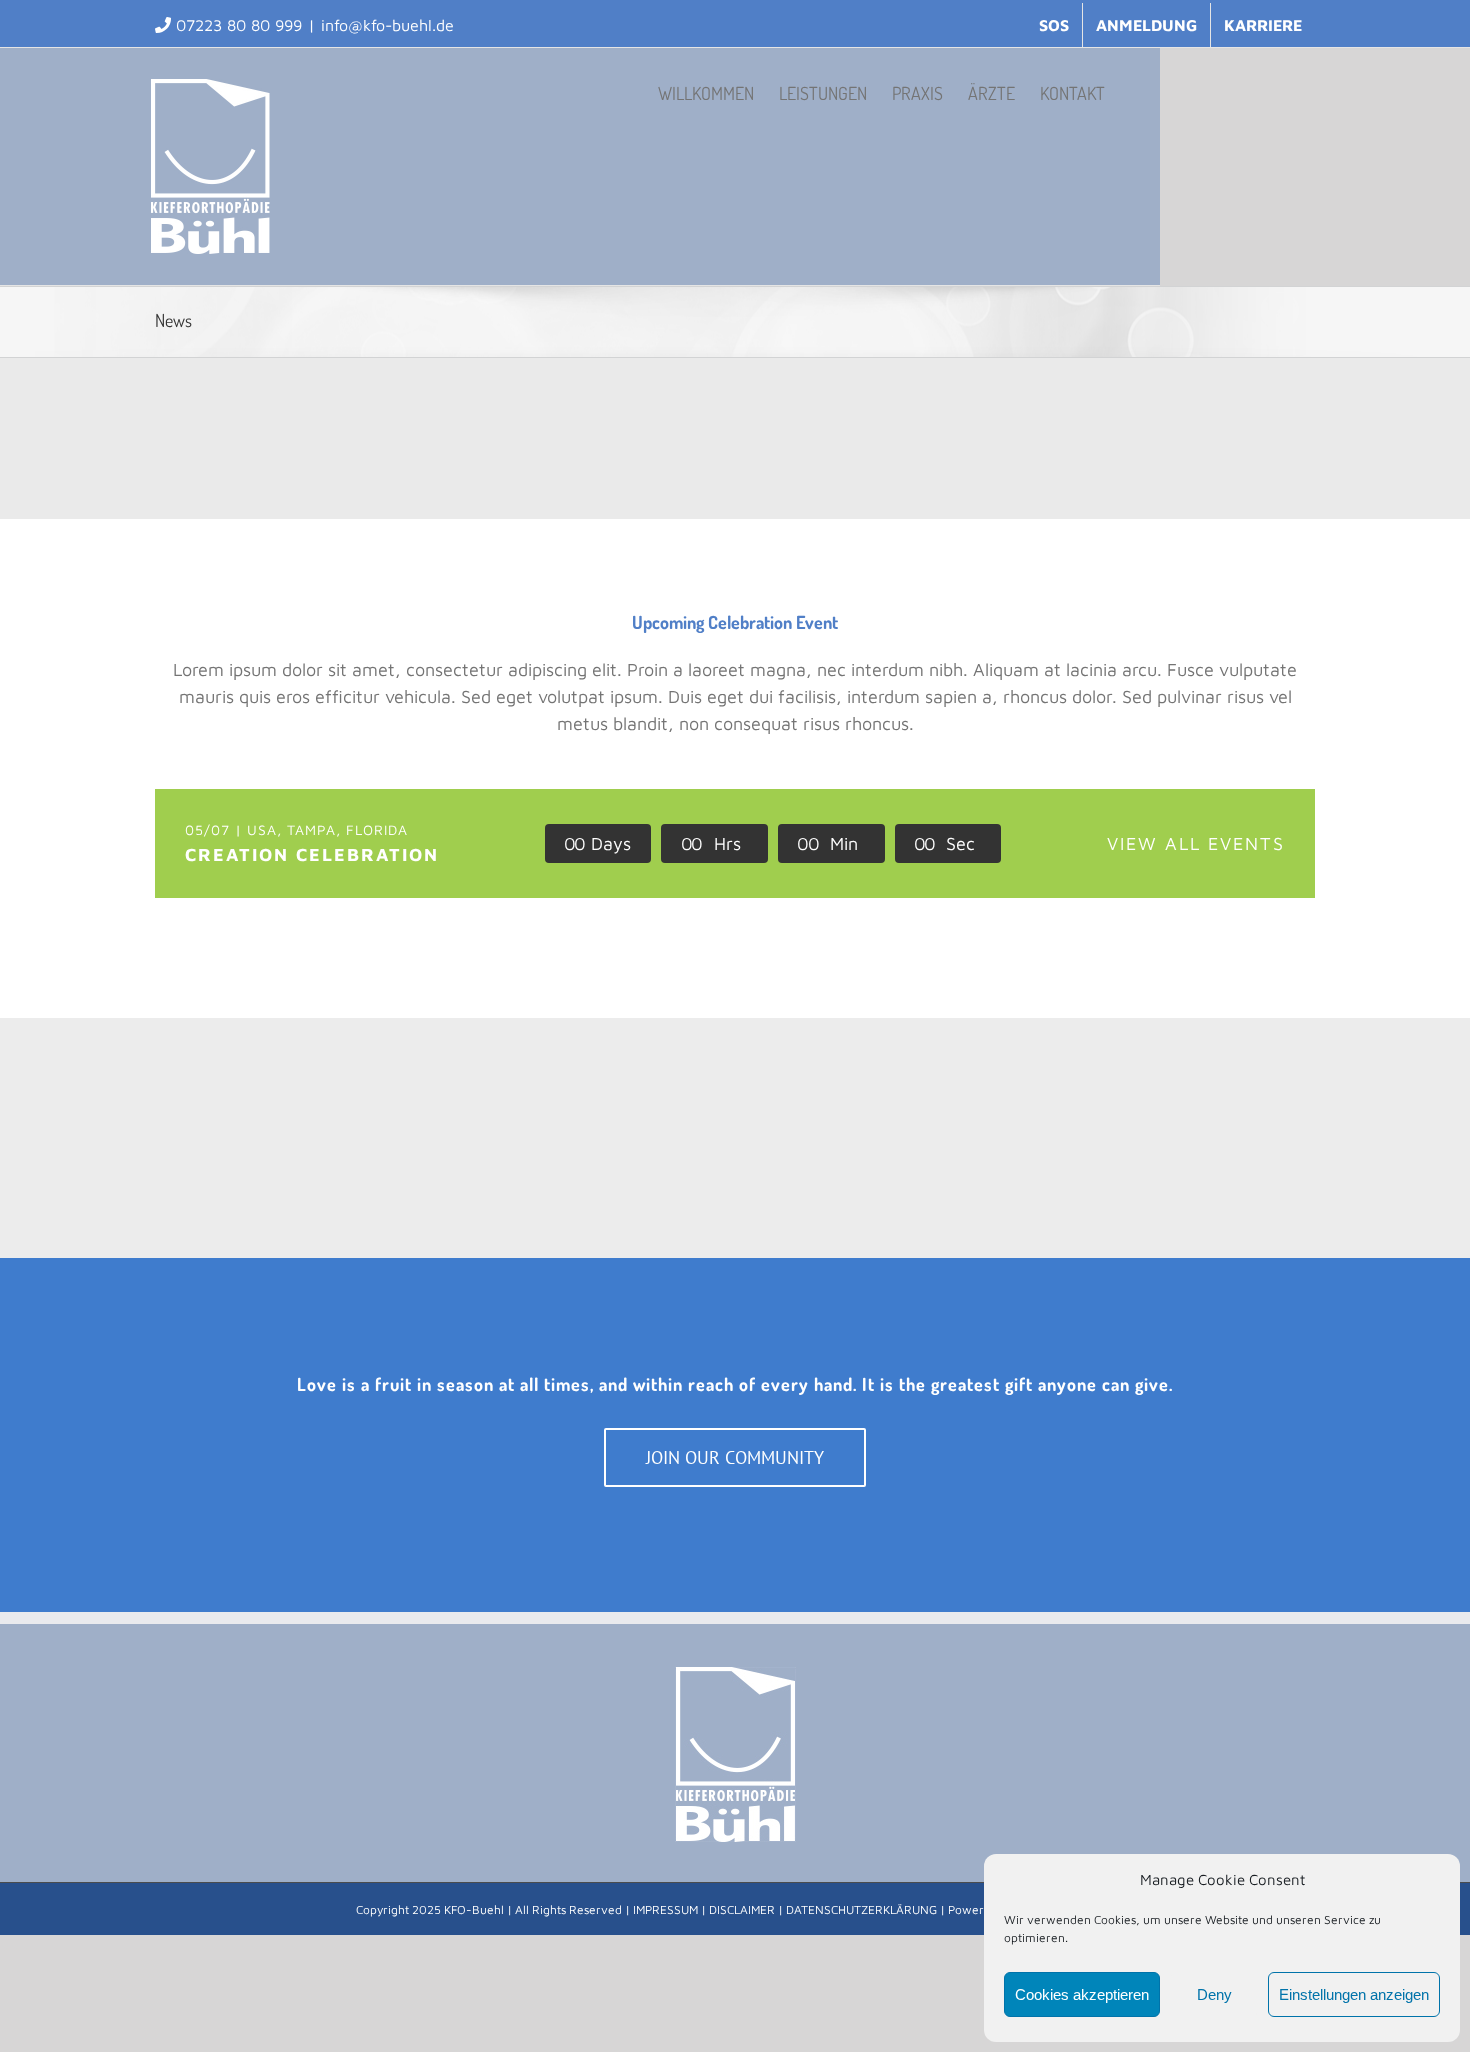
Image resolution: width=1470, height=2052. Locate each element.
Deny (1214, 1994)
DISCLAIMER (742, 1909)
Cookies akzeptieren (1082, 1994)
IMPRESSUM (665, 1909)
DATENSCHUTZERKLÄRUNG (861, 1909)
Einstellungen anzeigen (1354, 1994)
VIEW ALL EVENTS (1196, 843)
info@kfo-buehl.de (387, 25)
